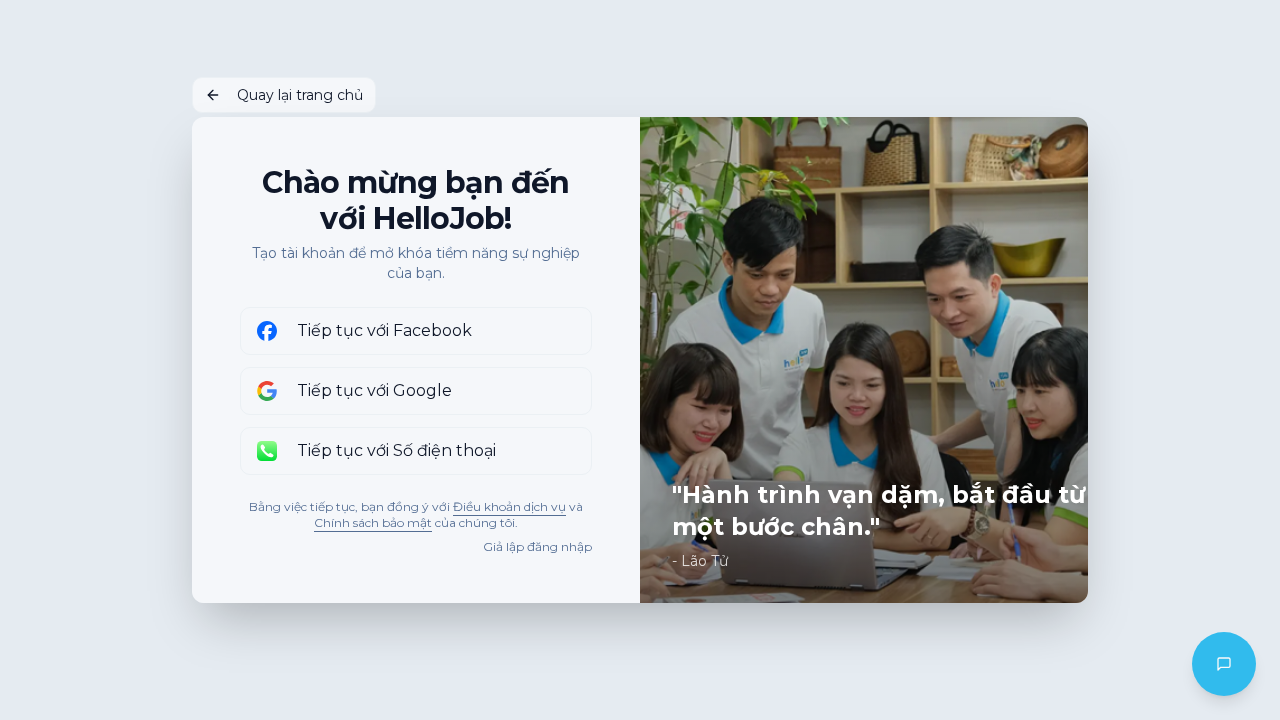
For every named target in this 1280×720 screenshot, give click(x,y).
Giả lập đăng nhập (537, 546)
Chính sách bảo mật (373, 522)
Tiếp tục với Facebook (384, 330)
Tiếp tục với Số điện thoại (396, 450)
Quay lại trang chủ (300, 95)
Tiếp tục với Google (374, 390)
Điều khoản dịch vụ (509, 506)
